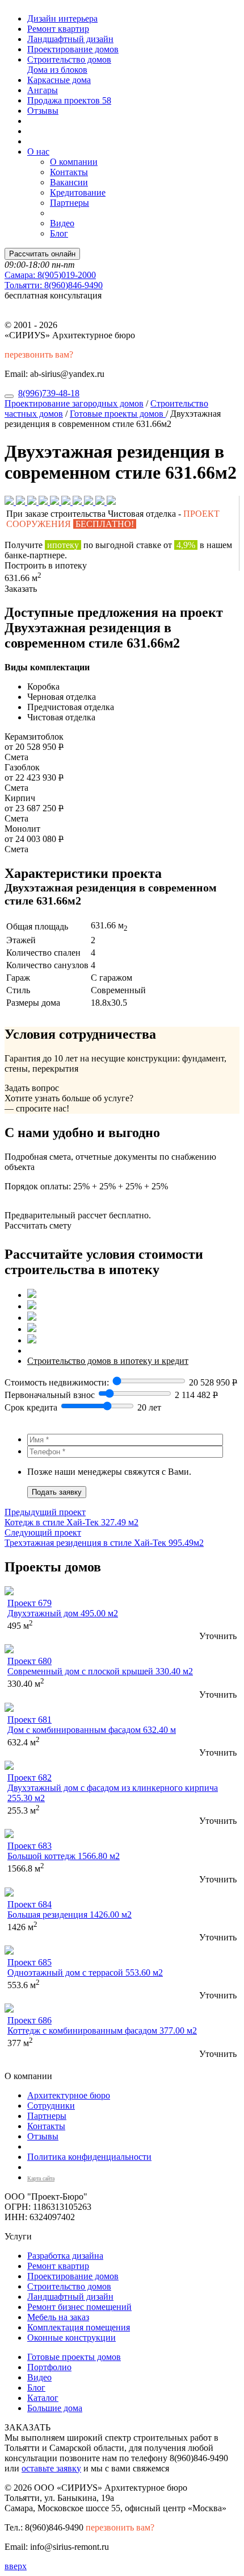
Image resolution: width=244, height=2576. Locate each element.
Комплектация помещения (79, 2327)
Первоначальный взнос (50, 1395)
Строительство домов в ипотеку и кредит (108, 1361)
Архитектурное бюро (69, 2095)
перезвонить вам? (39, 354)
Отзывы (43, 111)
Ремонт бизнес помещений (79, 2307)
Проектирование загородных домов (74, 403)
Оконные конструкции (71, 2338)
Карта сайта (41, 2178)
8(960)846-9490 (54, 285)
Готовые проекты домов (118, 414)
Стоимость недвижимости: (58, 1382)
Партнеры (70, 203)
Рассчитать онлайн (42, 254)
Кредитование (78, 192)
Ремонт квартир (58, 29)
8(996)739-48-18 (49, 393)
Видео (62, 223)
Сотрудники (51, 2106)
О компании (74, 162)
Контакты (69, 172)
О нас (38, 152)
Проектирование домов (73, 49)
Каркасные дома (59, 80)
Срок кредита (31, 1407)
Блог (59, 233)
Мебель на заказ (58, 2317)
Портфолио (49, 2367)
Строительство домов (69, 59)
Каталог (43, 2398)
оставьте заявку (51, 2468)
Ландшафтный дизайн (70, 39)
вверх (16, 2566)
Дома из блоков (57, 70)
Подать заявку (57, 1492)
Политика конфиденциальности (89, 2157)
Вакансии (69, 182)
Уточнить (218, 1636)
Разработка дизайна (65, 2256)
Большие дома (55, 2408)
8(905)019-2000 (50, 275)
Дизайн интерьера (62, 18)
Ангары (43, 90)
